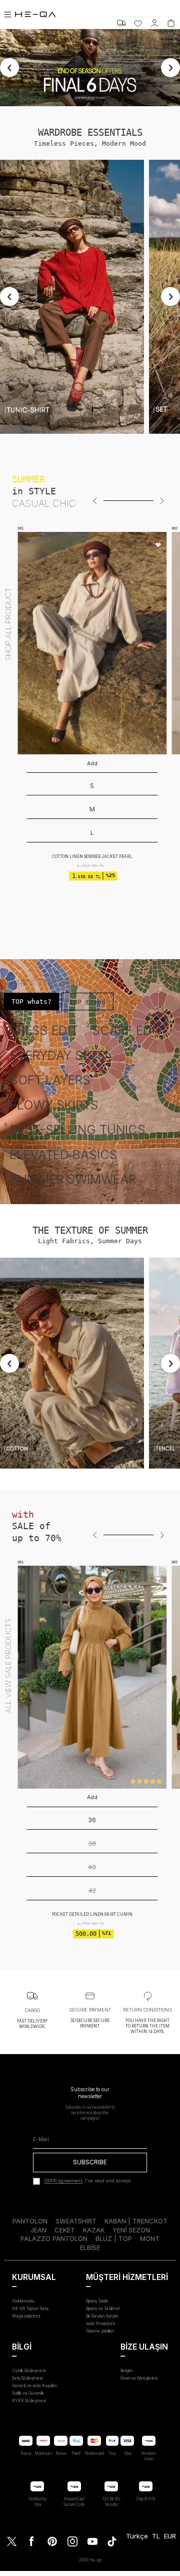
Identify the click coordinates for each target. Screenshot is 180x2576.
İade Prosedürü (101, 2324)
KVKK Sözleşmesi (29, 2401)
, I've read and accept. (88, 2181)
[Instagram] (72, 2541)
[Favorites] (138, 23)
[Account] (154, 23)
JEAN (38, 2230)
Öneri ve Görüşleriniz (139, 2378)
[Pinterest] (52, 2541)
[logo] (35, 15)
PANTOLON (30, 2221)
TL (156, 2536)
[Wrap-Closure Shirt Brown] (92, 643)
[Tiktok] (112, 2541)
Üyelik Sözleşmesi (29, 2371)
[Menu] (7, 15)
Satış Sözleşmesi (27, 2378)
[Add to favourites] (158, 546)
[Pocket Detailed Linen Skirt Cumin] (92, 1677)
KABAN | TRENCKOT (136, 2221)
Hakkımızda (23, 2301)
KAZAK (94, 2230)
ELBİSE (90, 2247)
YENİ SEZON (131, 2230)
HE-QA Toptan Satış (30, 2309)
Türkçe (137, 2536)
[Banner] (72, 297)
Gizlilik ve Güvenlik (28, 2393)
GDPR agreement (63, 2181)
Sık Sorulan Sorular (102, 2316)
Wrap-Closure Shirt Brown (92, 809)
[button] (95, 501)
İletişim (127, 2371)
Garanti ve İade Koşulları (34, 2386)
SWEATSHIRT (76, 2221)
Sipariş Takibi (97, 2301)
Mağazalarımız (26, 2316)
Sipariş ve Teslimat (103, 2309)
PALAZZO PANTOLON (54, 2238)
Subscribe (90, 2162)
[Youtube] (92, 2541)
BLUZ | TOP (114, 2238)
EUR (170, 2536)
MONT (150, 2238)
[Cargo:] (121, 23)
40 (92, 1867)
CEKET (65, 2230)
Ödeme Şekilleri (100, 2331)
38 (92, 1843)
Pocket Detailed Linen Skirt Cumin (92, 1914)
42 (92, 1891)
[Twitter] (12, 2541)
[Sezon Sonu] (90, 68)
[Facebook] (32, 2541)
